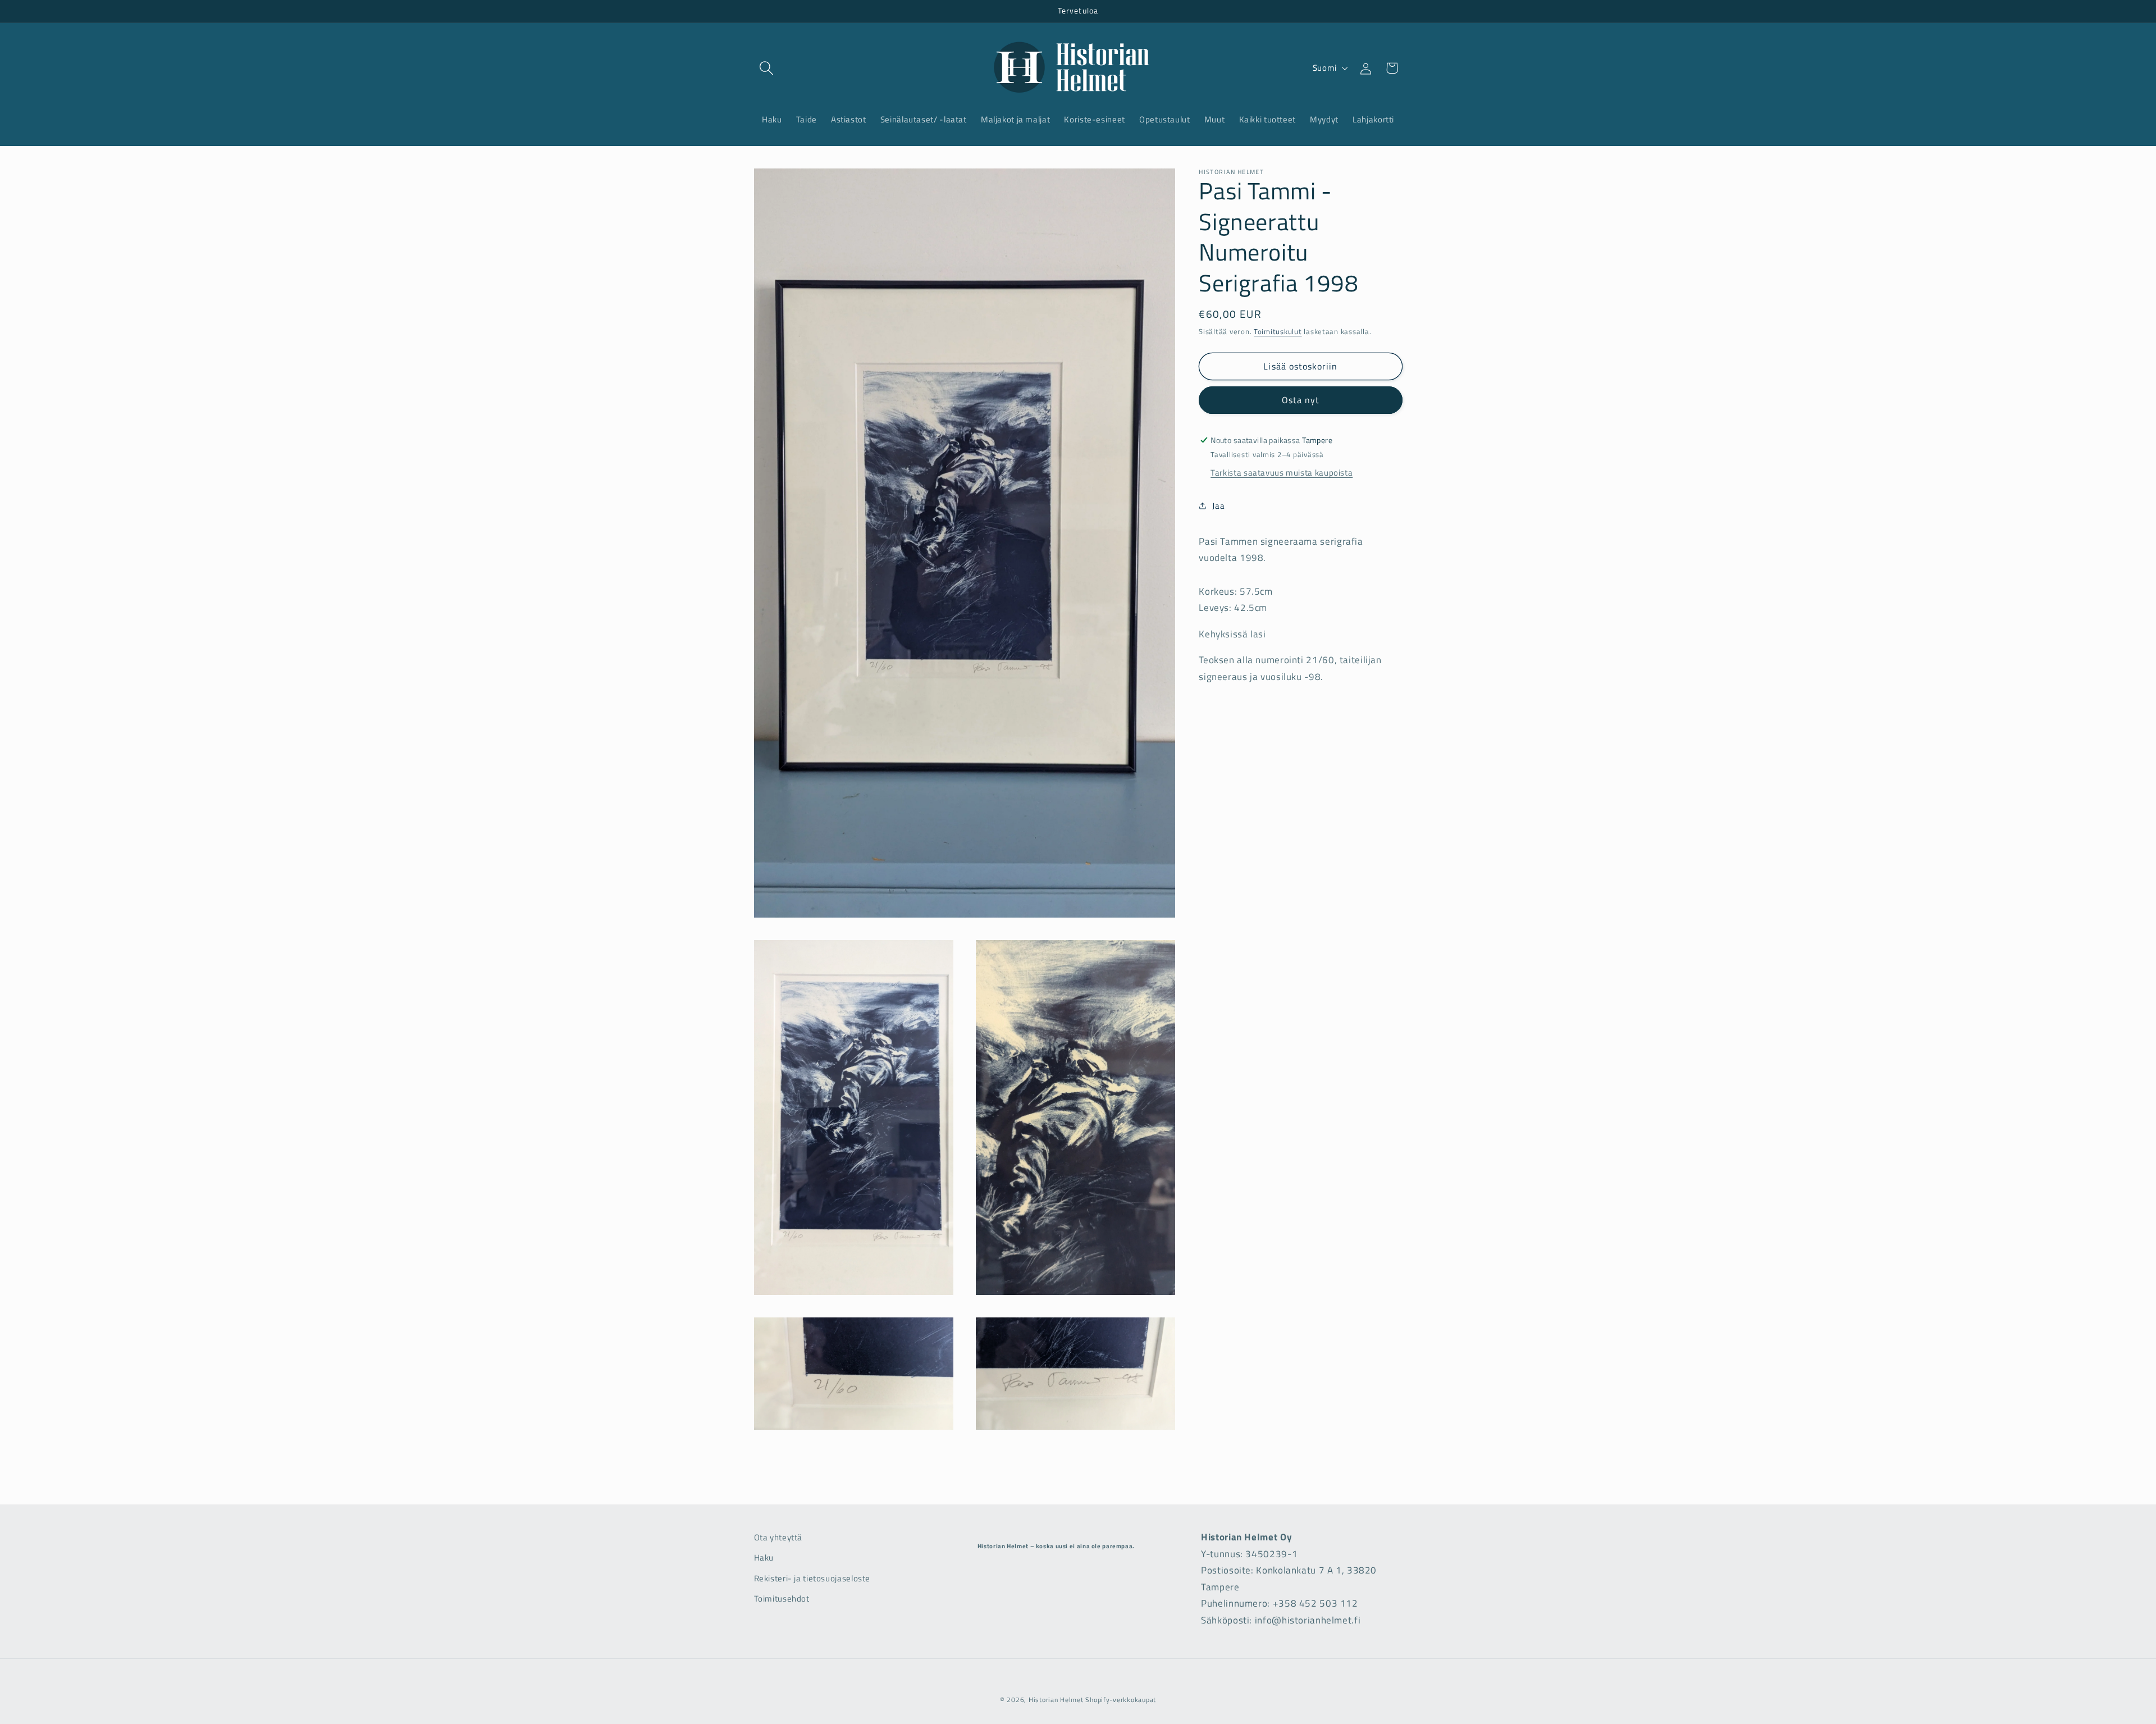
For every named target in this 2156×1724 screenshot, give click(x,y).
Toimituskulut (1278, 332)
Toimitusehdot (782, 1598)
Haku (764, 1557)
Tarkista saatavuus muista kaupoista (1282, 473)
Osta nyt (1301, 400)
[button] (767, 68)
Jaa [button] (1218, 506)
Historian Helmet (1056, 1700)
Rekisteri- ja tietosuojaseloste (812, 1578)
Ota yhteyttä (778, 1537)
